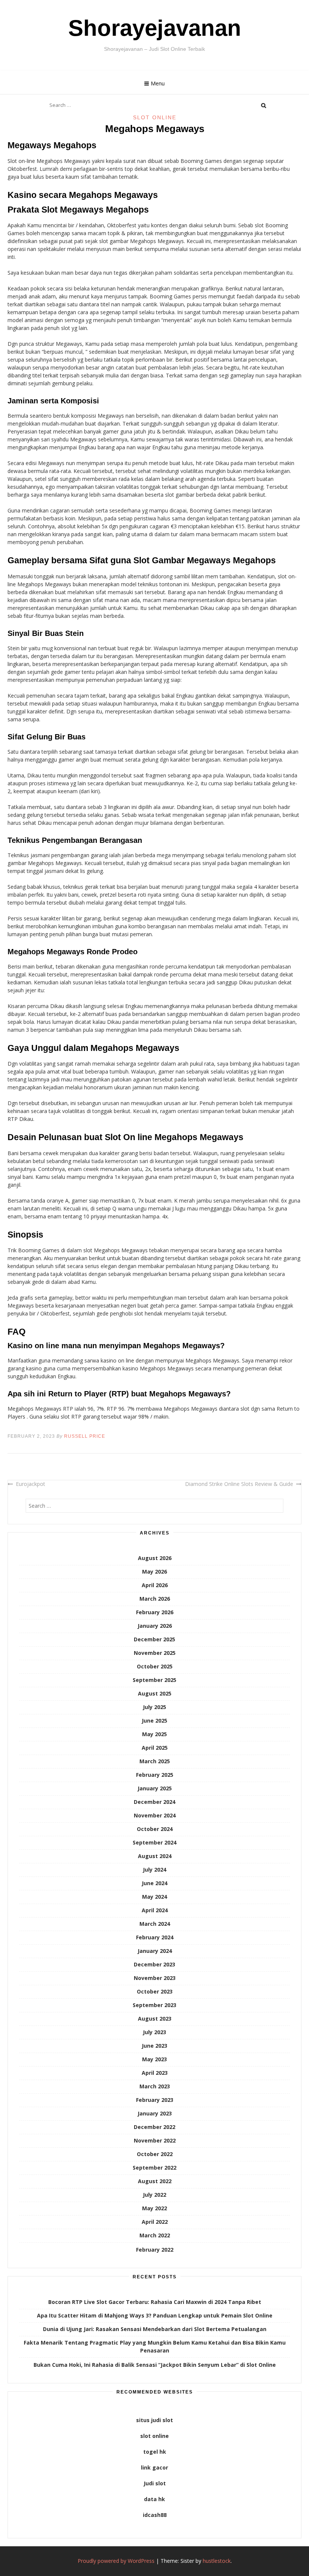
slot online (154, 2436)
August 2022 (155, 2181)
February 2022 (155, 2250)
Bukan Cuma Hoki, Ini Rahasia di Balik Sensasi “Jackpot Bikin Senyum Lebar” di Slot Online (155, 2365)
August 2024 (155, 1856)
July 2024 (154, 1870)
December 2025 (154, 1639)
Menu (158, 83)
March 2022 (155, 2235)
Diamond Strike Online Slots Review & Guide (239, 1484)
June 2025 (154, 1721)
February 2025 (155, 1775)
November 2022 (155, 2140)
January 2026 (155, 1626)
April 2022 (155, 2222)
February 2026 (155, 1612)
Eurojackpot (31, 1484)
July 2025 (154, 1707)
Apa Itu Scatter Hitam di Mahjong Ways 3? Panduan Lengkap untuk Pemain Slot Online (155, 2315)
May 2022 (154, 2208)
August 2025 (155, 1693)
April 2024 (155, 1910)
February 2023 (155, 2100)
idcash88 (155, 2515)
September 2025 (154, 1680)
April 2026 (155, 1585)
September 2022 (154, 2168)
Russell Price (85, 1436)
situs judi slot (154, 2420)
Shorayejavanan (155, 28)
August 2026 (155, 1558)
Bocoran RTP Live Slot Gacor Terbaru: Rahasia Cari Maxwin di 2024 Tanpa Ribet (155, 2302)
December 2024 (154, 1802)
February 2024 (155, 1937)
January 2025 (155, 1788)
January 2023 (155, 2113)
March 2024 (155, 1924)
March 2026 (155, 1599)
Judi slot (155, 2483)
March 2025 (155, 1761)
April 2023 (155, 2073)
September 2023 (154, 2005)
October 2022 (155, 2154)
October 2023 (155, 1991)
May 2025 (154, 1734)
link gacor (154, 2467)
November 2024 (155, 1815)
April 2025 (155, 1748)
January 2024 (155, 1951)
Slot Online (155, 117)
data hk (154, 2499)
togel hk (155, 2452)
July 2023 (154, 2032)
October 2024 (155, 1829)
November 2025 (155, 1653)
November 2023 (155, 1978)
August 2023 (155, 2019)
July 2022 (154, 2195)
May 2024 (154, 1897)
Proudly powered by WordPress (116, 2561)
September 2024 (154, 1842)
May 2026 (154, 1572)
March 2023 (155, 2086)
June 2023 (154, 2046)
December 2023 (154, 1964)
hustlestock (217, 2561)
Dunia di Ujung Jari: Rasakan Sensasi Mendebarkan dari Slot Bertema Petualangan (155, 2329)
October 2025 (155, 1666)
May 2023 (154, 2059)
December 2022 (154, 2127)
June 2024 (154, 1883)
